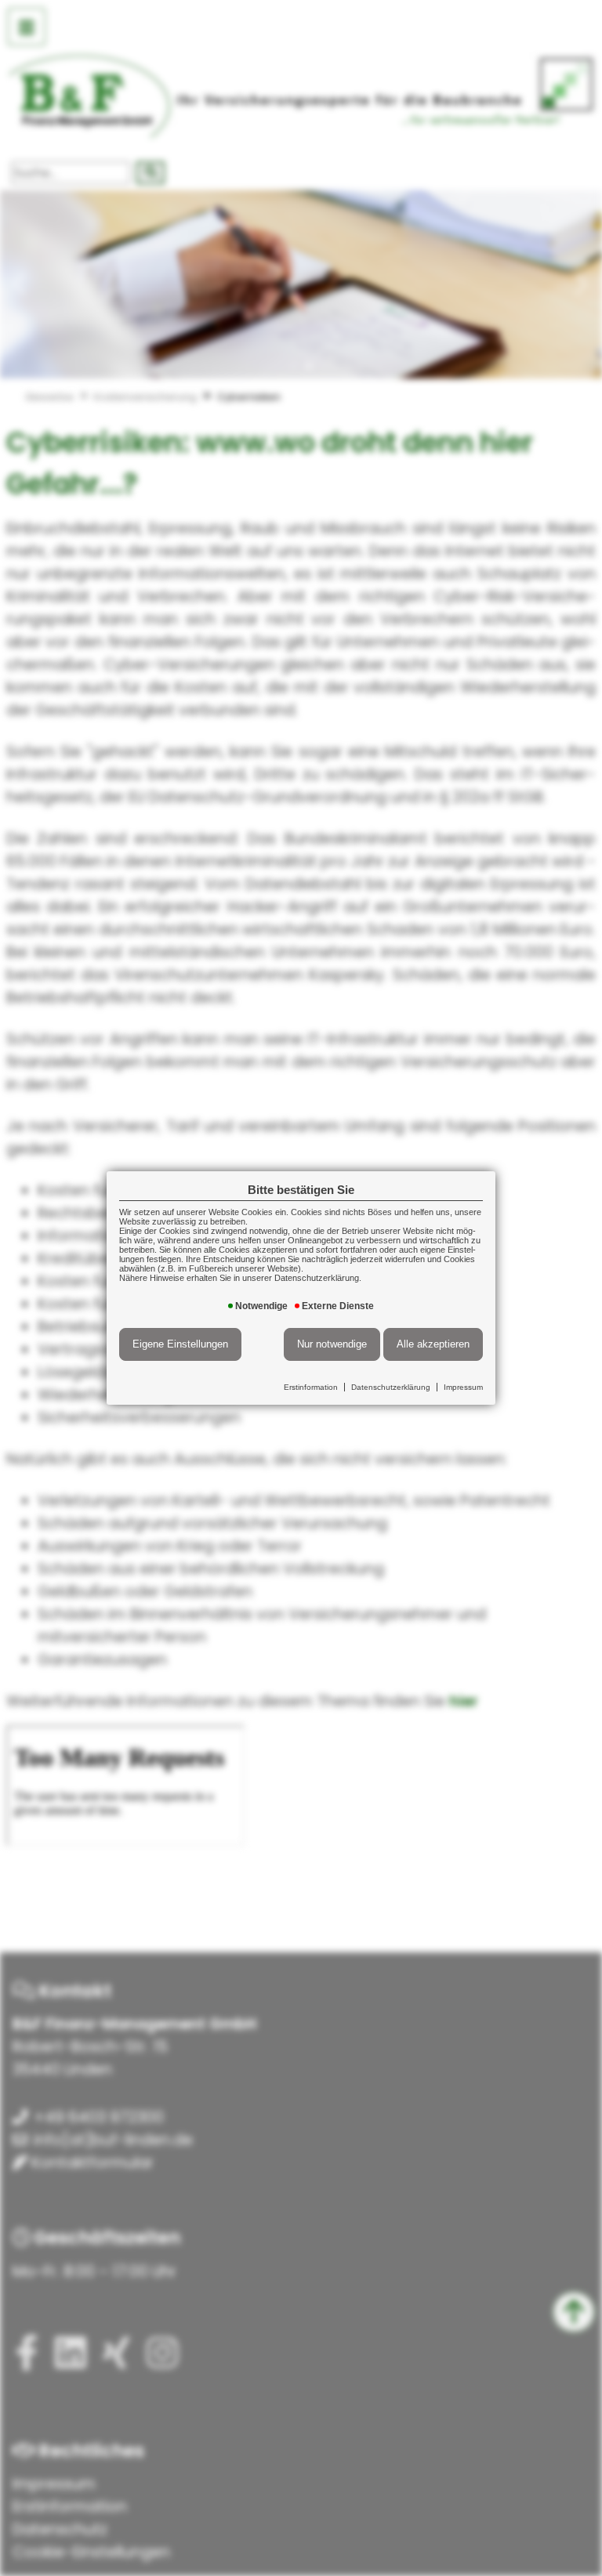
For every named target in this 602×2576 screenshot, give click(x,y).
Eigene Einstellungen (180, 1344)
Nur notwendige (332, 1344)
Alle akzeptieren (433, 1344)
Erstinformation (311, 1387)
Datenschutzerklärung (391, 1387)
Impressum (463, 1387)
